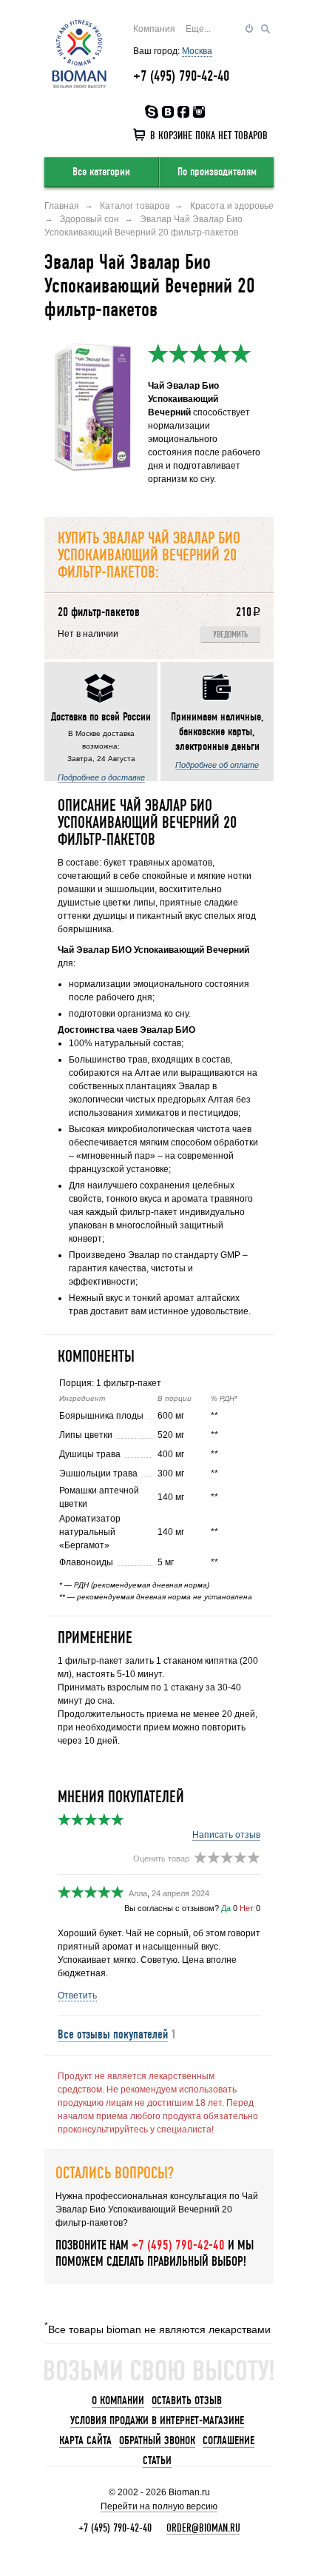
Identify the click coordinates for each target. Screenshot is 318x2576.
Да (226, 1908)
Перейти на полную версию (159, 2506)
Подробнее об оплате (217, 765)
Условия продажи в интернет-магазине (157, 2421)
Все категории (101, 172)
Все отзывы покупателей (113, 2034)
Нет (247, 1908)
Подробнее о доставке (101, 777)
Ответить (77, 1995)
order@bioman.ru (203, 2528)
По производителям (217, 172)
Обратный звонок (157, 2440)
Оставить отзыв (187, 2401)
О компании (118, 2401)
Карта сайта (85, 2440)
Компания (154, 29)
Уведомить (230, 635)
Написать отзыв (226, 1835)
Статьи (157, 2460)
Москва (197, 51)
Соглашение (229, 2440)
